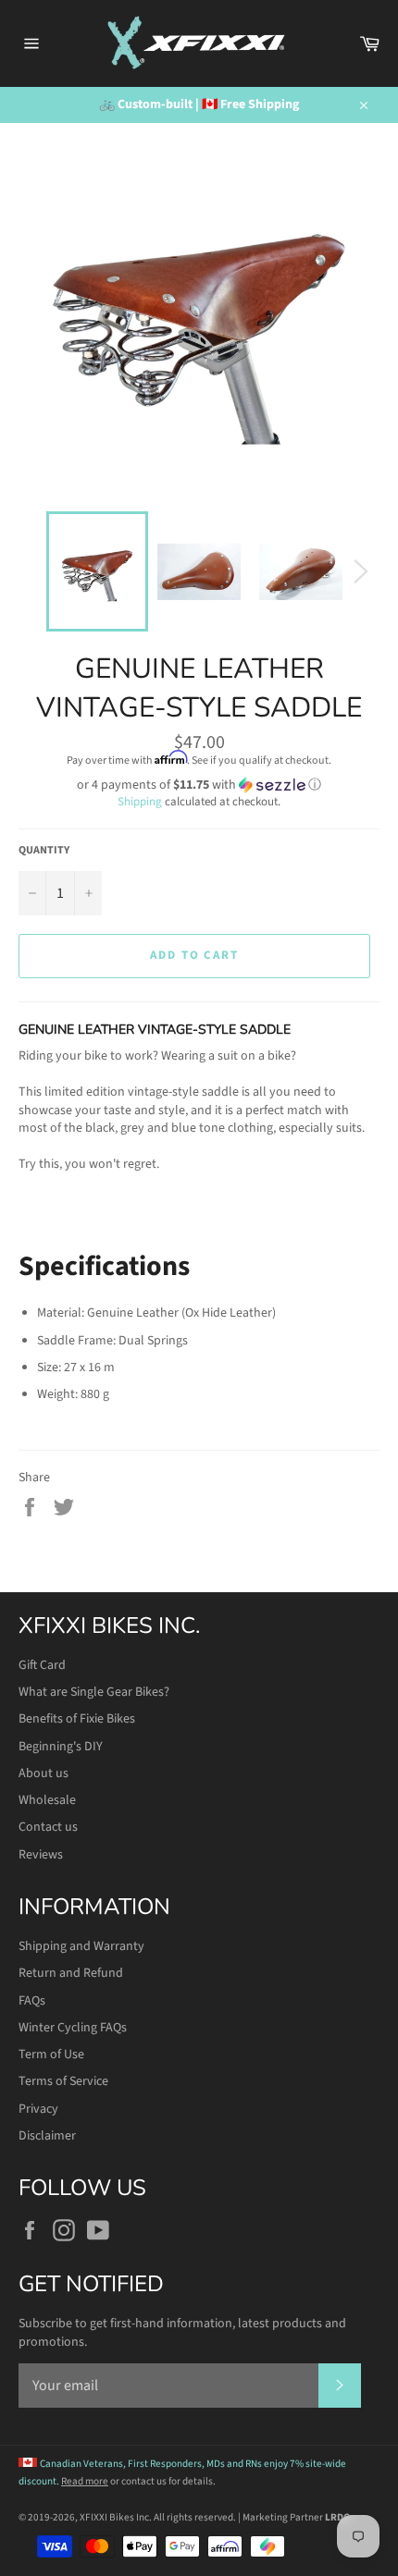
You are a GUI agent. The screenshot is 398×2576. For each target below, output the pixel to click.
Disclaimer (47, 2136)
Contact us (48, 1827)
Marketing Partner (296, 2517)
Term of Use (51, 2055)
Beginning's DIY (61, 1747)
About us (44, 1773)
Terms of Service (63, 2081)
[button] (199, 785)
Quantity (44, 851)
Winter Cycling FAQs (73, 2028)
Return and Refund (71, 1973)
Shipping (140, 802)
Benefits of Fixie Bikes (77, 1719)
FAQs (32, 2001)
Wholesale (47, 1800)
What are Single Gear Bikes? (94, 1692)
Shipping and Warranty (81, 1946)
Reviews (41, 1855)
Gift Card (42, 1665)
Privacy (38, 2109)
